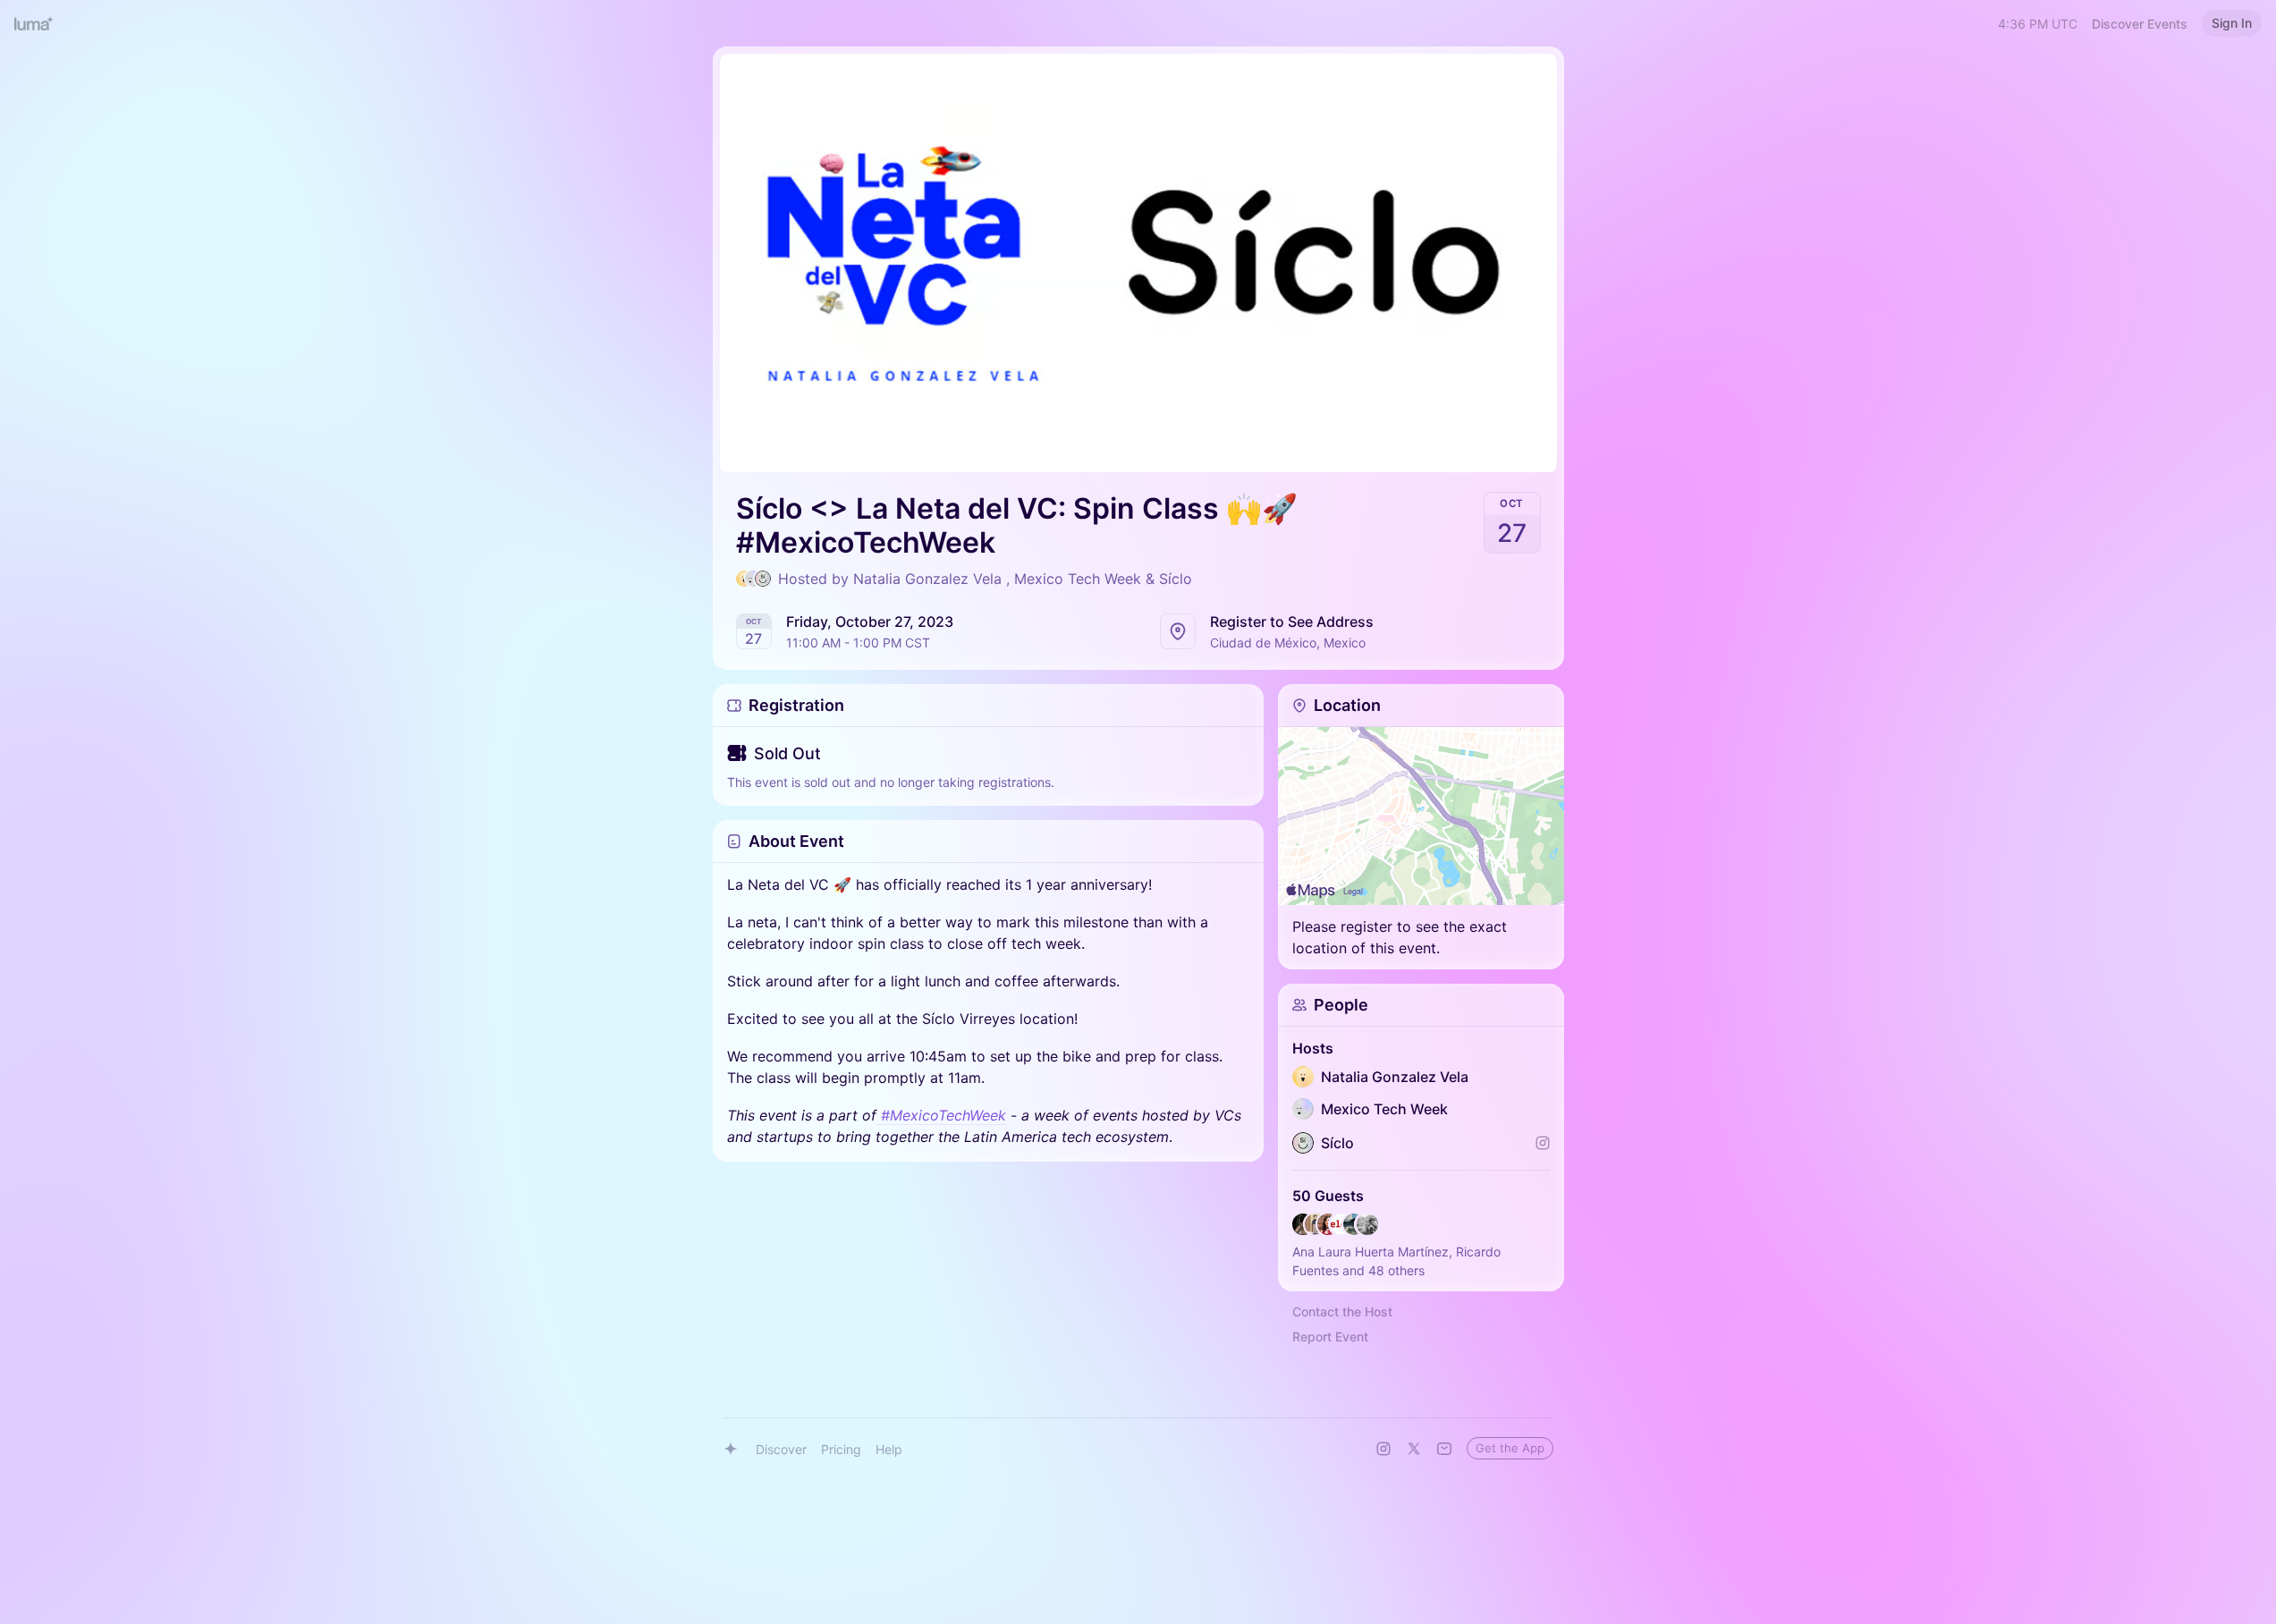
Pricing (841, 1449)
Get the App (1510, 1448)
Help (889, 1449)
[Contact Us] (1444, 1449)
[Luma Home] (34, 23)
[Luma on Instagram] (1383, 1449)
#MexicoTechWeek (943, 1115)
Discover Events (2140, 24)
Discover (781, 1449)
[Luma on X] (1414, 1449)
